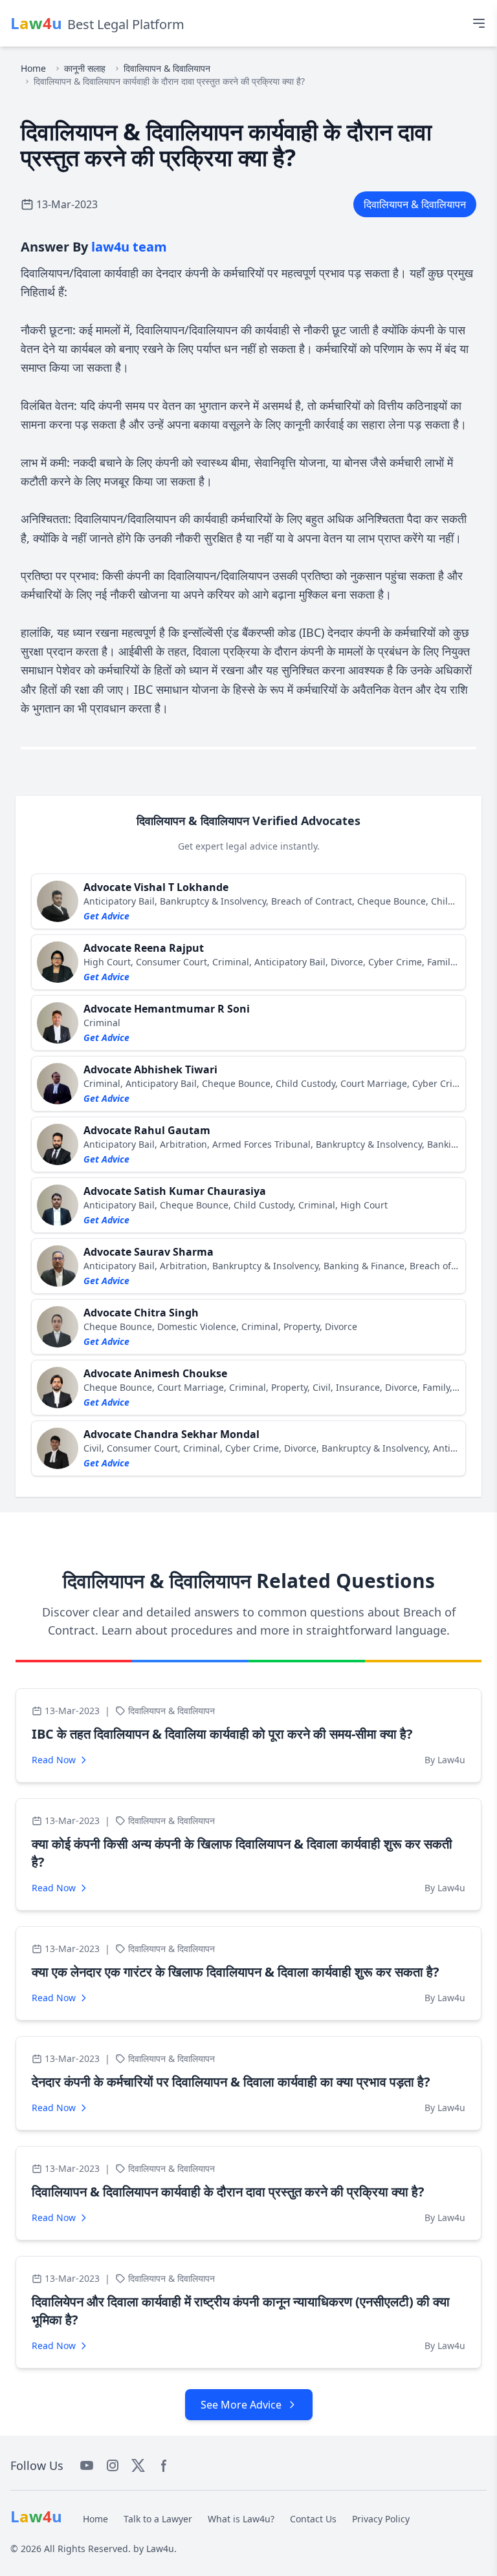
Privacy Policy (381, 2519)
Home (33, 68)
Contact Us (313, 2519)
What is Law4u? (241, 2519)
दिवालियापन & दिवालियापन (167, 68)
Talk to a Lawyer (158, 2519)
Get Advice (106, 916)
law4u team (129, 247)
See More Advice (241, 2405)
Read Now (54, 1760)
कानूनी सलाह (85, 68)
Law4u (160, 2549)
